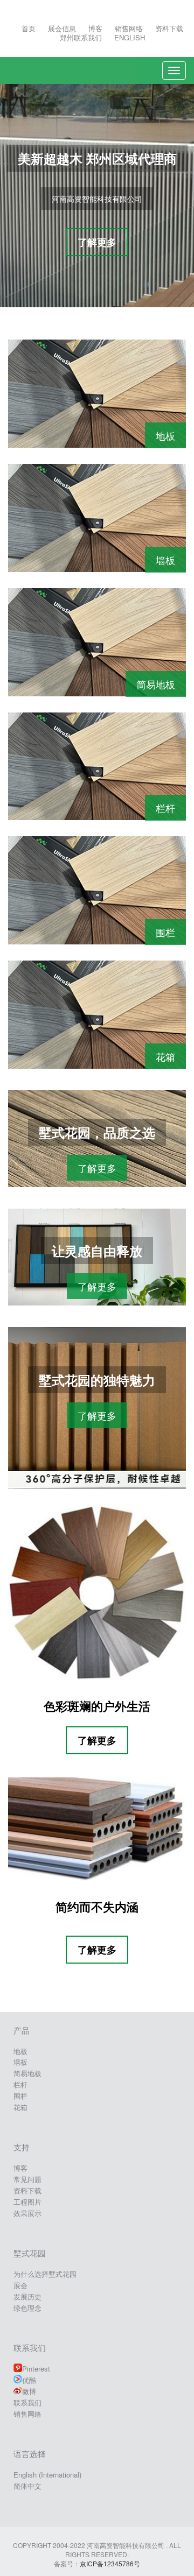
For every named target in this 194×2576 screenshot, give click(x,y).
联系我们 (27, 2402)
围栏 (165, 932)
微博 (29, 2391)
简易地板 (156, 684)
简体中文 (27, 2486)
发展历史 (27, 2296)
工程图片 (27, 2202)
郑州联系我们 (81, 37)
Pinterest (36, 2369)
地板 (165, 435)
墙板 (165, 560)
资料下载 (169, 28)
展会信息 (62, 28)
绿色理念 (27, 2308)
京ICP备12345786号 (110, 2563)
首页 (29, 28)
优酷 (29, 2380)
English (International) (47, 2475)
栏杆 (165, 808)
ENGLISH (130, 37)
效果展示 (27, 2213)
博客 (95, 28)
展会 (20, 2285)
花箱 (165, 1056)
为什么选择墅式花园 (45, 2274)
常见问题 (27, 2179)
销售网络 (129, 28)
